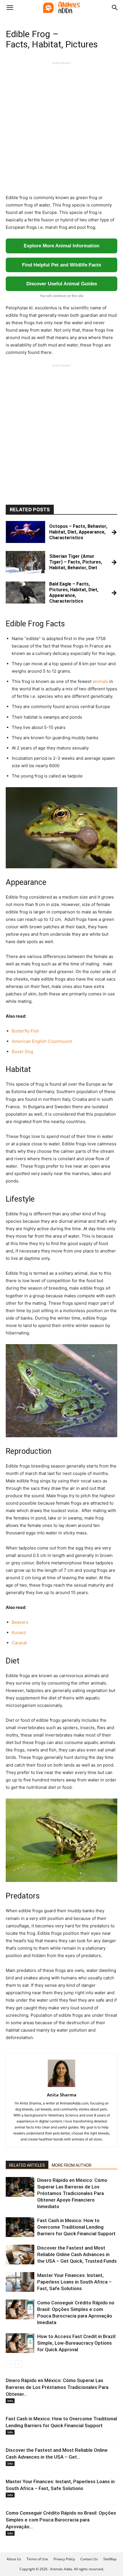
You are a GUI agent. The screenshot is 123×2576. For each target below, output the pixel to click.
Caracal (19, 1643)
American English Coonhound (42, 1041)
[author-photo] (61, 2087)
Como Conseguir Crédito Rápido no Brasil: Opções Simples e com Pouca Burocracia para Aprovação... (61, 2520)
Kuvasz (19, 1632)
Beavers (20, 1622)
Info (10, 2401)
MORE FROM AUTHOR (72, 2165)
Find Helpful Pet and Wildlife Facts (61, 265)
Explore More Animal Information (61, 246)
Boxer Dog (22, 1052)
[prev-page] (9, 2364)
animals (100, 681)
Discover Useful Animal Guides (62, 284)
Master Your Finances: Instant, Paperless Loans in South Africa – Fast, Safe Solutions (74, 2282)
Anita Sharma (62, 2095)
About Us (14, 2559)
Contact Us (89, 2559)
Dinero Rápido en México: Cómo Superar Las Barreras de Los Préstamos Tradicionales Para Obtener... (57, 2387)
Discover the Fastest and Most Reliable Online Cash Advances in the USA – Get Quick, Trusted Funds (77, 2254)
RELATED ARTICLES (27, 2165)
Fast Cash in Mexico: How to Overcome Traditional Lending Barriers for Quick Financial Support (76, 2227)
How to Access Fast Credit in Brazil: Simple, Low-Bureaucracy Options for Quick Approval (77, 2343)
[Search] (115, 8)
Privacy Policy (64, 2559)
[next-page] (18, 2364)
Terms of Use (37, 2559)
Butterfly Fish (25, 1031)
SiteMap (110, 2559)
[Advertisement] (61, 127)
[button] (10, 8)
